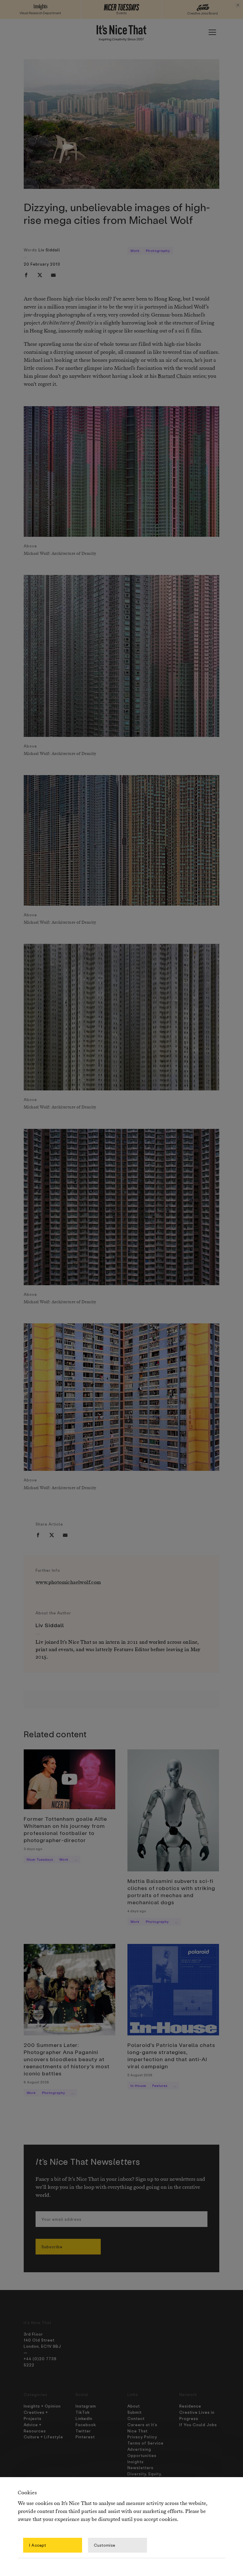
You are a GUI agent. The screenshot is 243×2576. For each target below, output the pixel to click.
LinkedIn (84, 2418)
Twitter (83, 2431)
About (134, 2406)
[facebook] (26, 275)
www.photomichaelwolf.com (68, 1583)
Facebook (86, 2425)
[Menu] (212, 32)
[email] (53, 275)
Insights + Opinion (42, 2406)
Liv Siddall (49, 250)
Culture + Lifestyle (43, 2437)
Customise (105, 2545)
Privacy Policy (142, 2437)
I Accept (38, 2545)
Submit (135, 2412)
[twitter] (40, 275)
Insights (136, 2462)
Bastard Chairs (174, 376)
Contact (136, 2418)
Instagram (86, 2406)
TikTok (83, 2412)
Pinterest (85, 2437)
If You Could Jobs (198, 2425)
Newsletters (140, 2467)
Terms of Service (146, 2443)
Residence (190, 2406)
